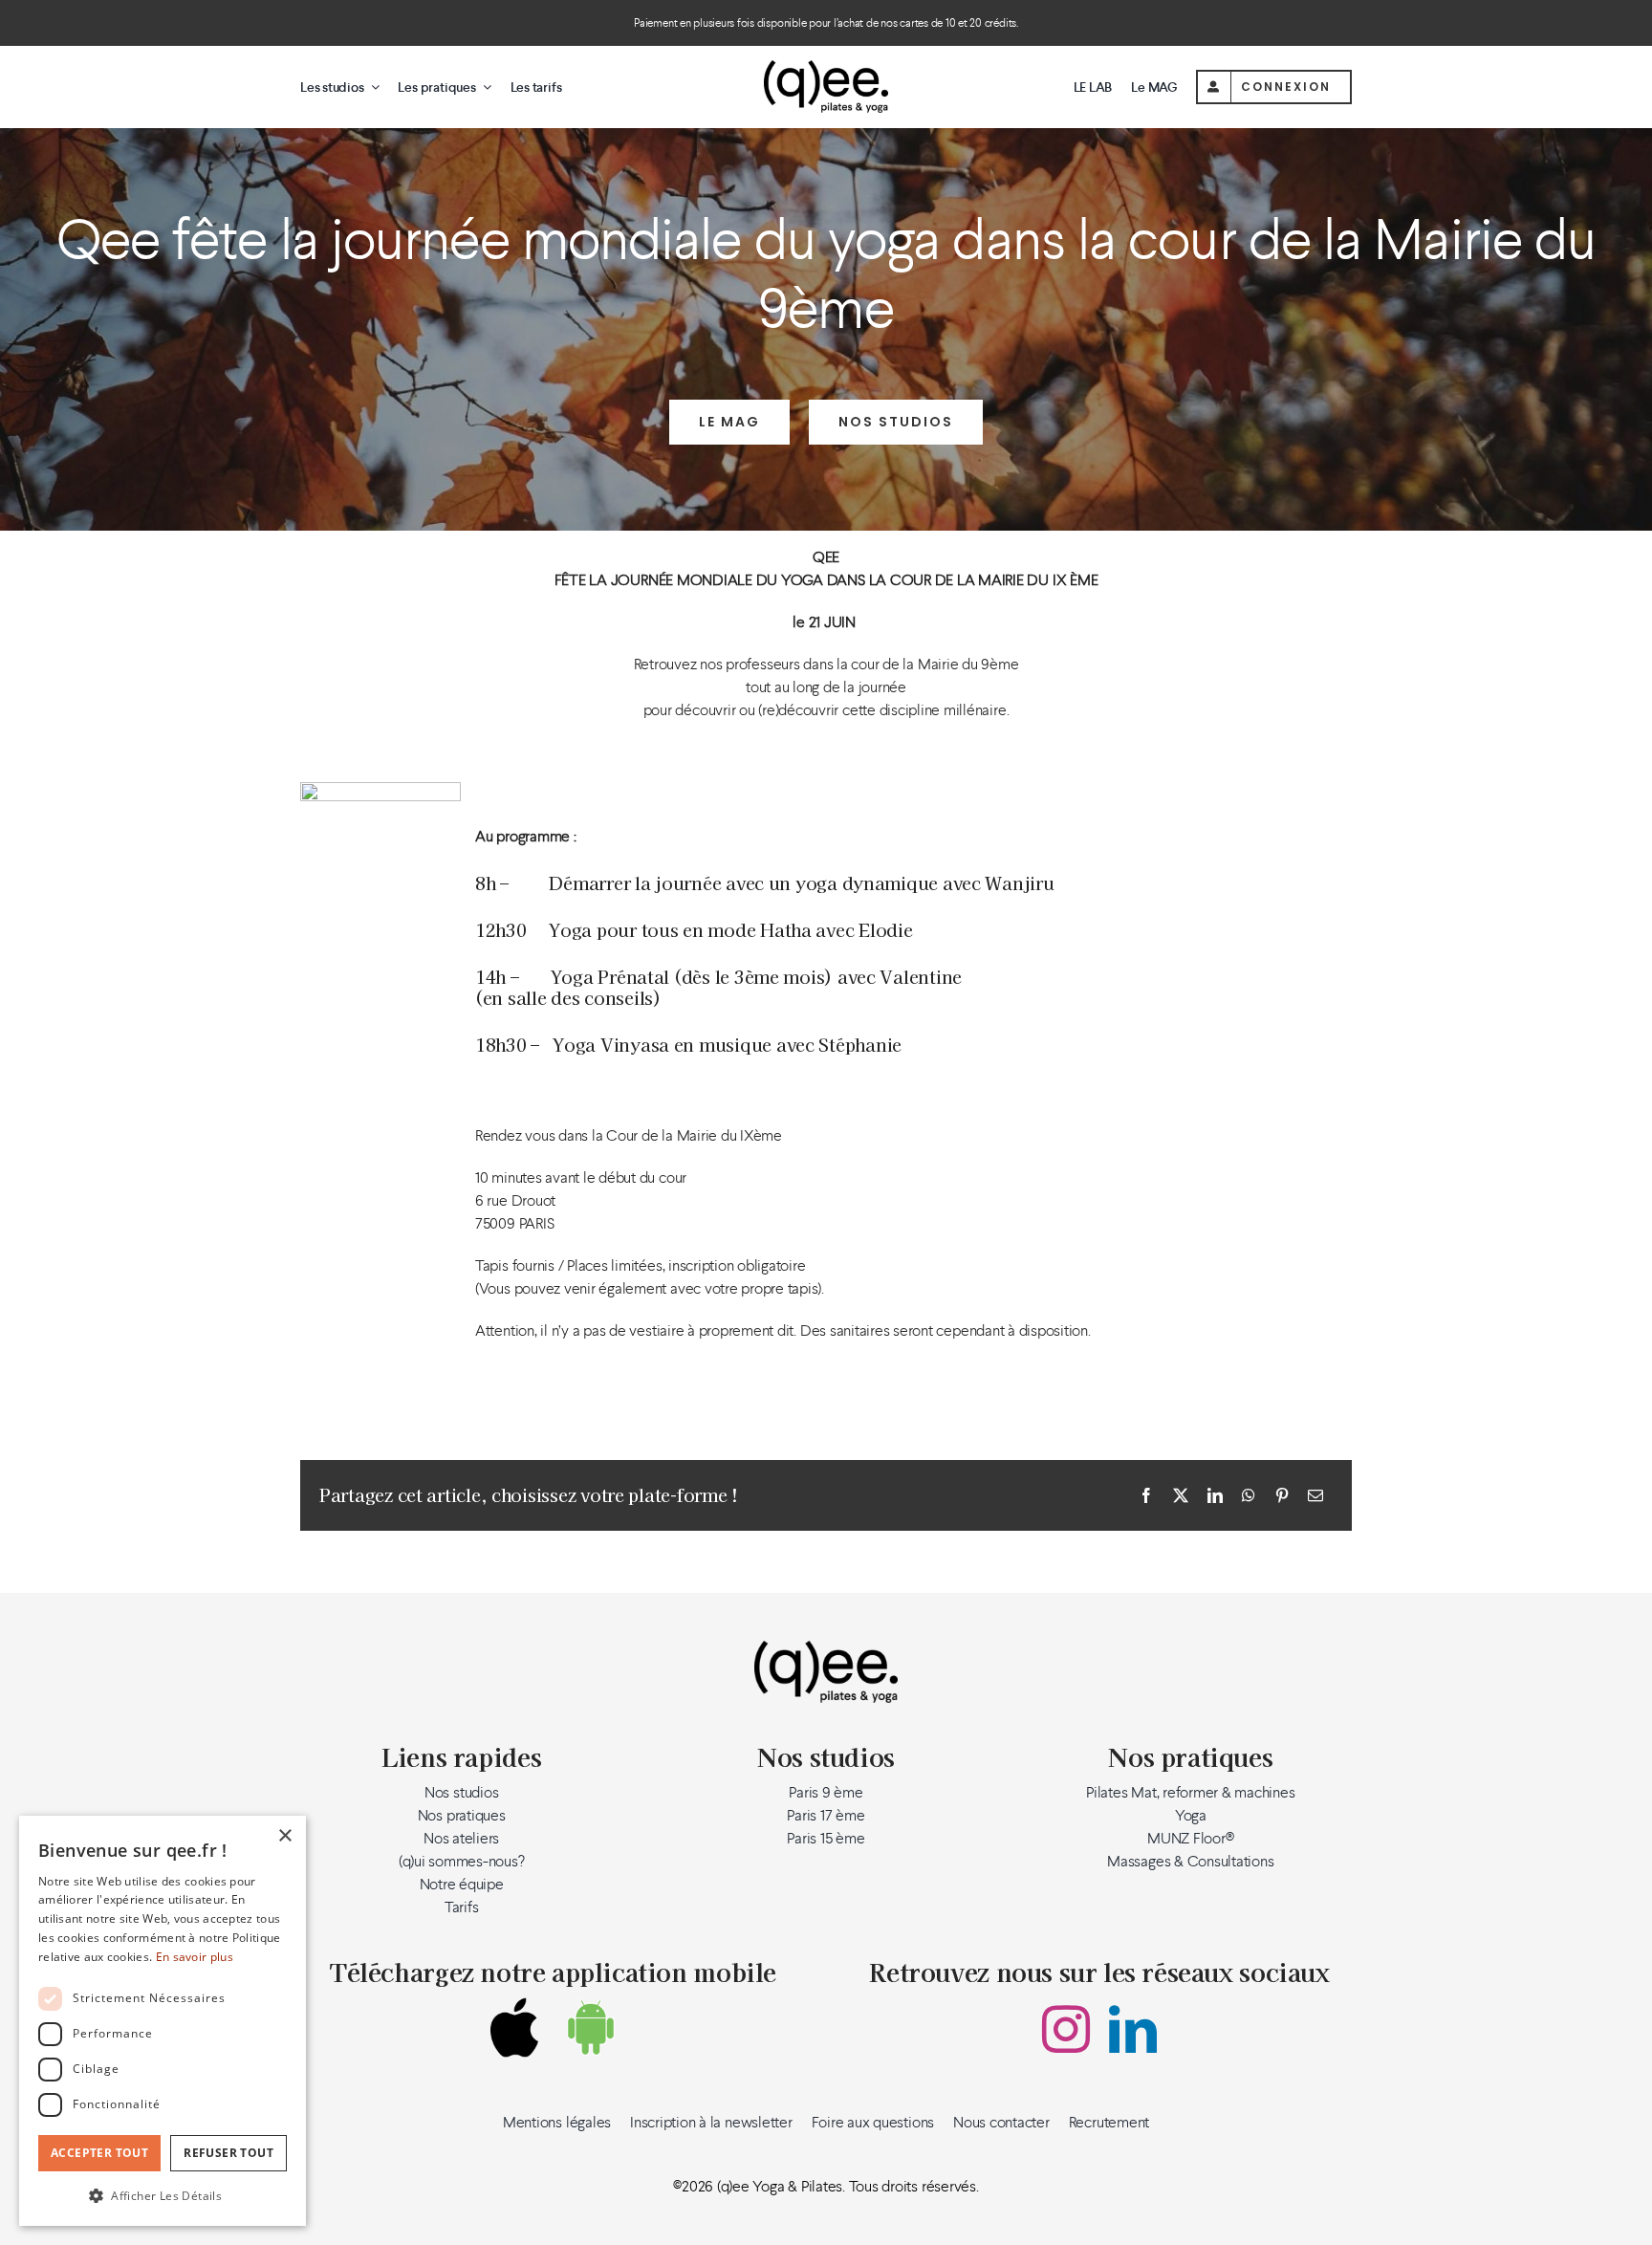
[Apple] (514, 2027)
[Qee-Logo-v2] (826, 68)
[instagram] (1066, 2029)
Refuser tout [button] (228, 2153)
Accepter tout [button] (99, 2153)
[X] (1181, 1495)
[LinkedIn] (1215, 1495)
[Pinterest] (1282, 1495)
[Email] (1315, 1495)
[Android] (591, 2027)
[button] (163, 2195)
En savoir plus (195, 1957)
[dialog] (163, 2021)
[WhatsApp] (1249, 1495)
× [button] (284, 1836)
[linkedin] (1133, 2029)
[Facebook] (1146, 1495)
